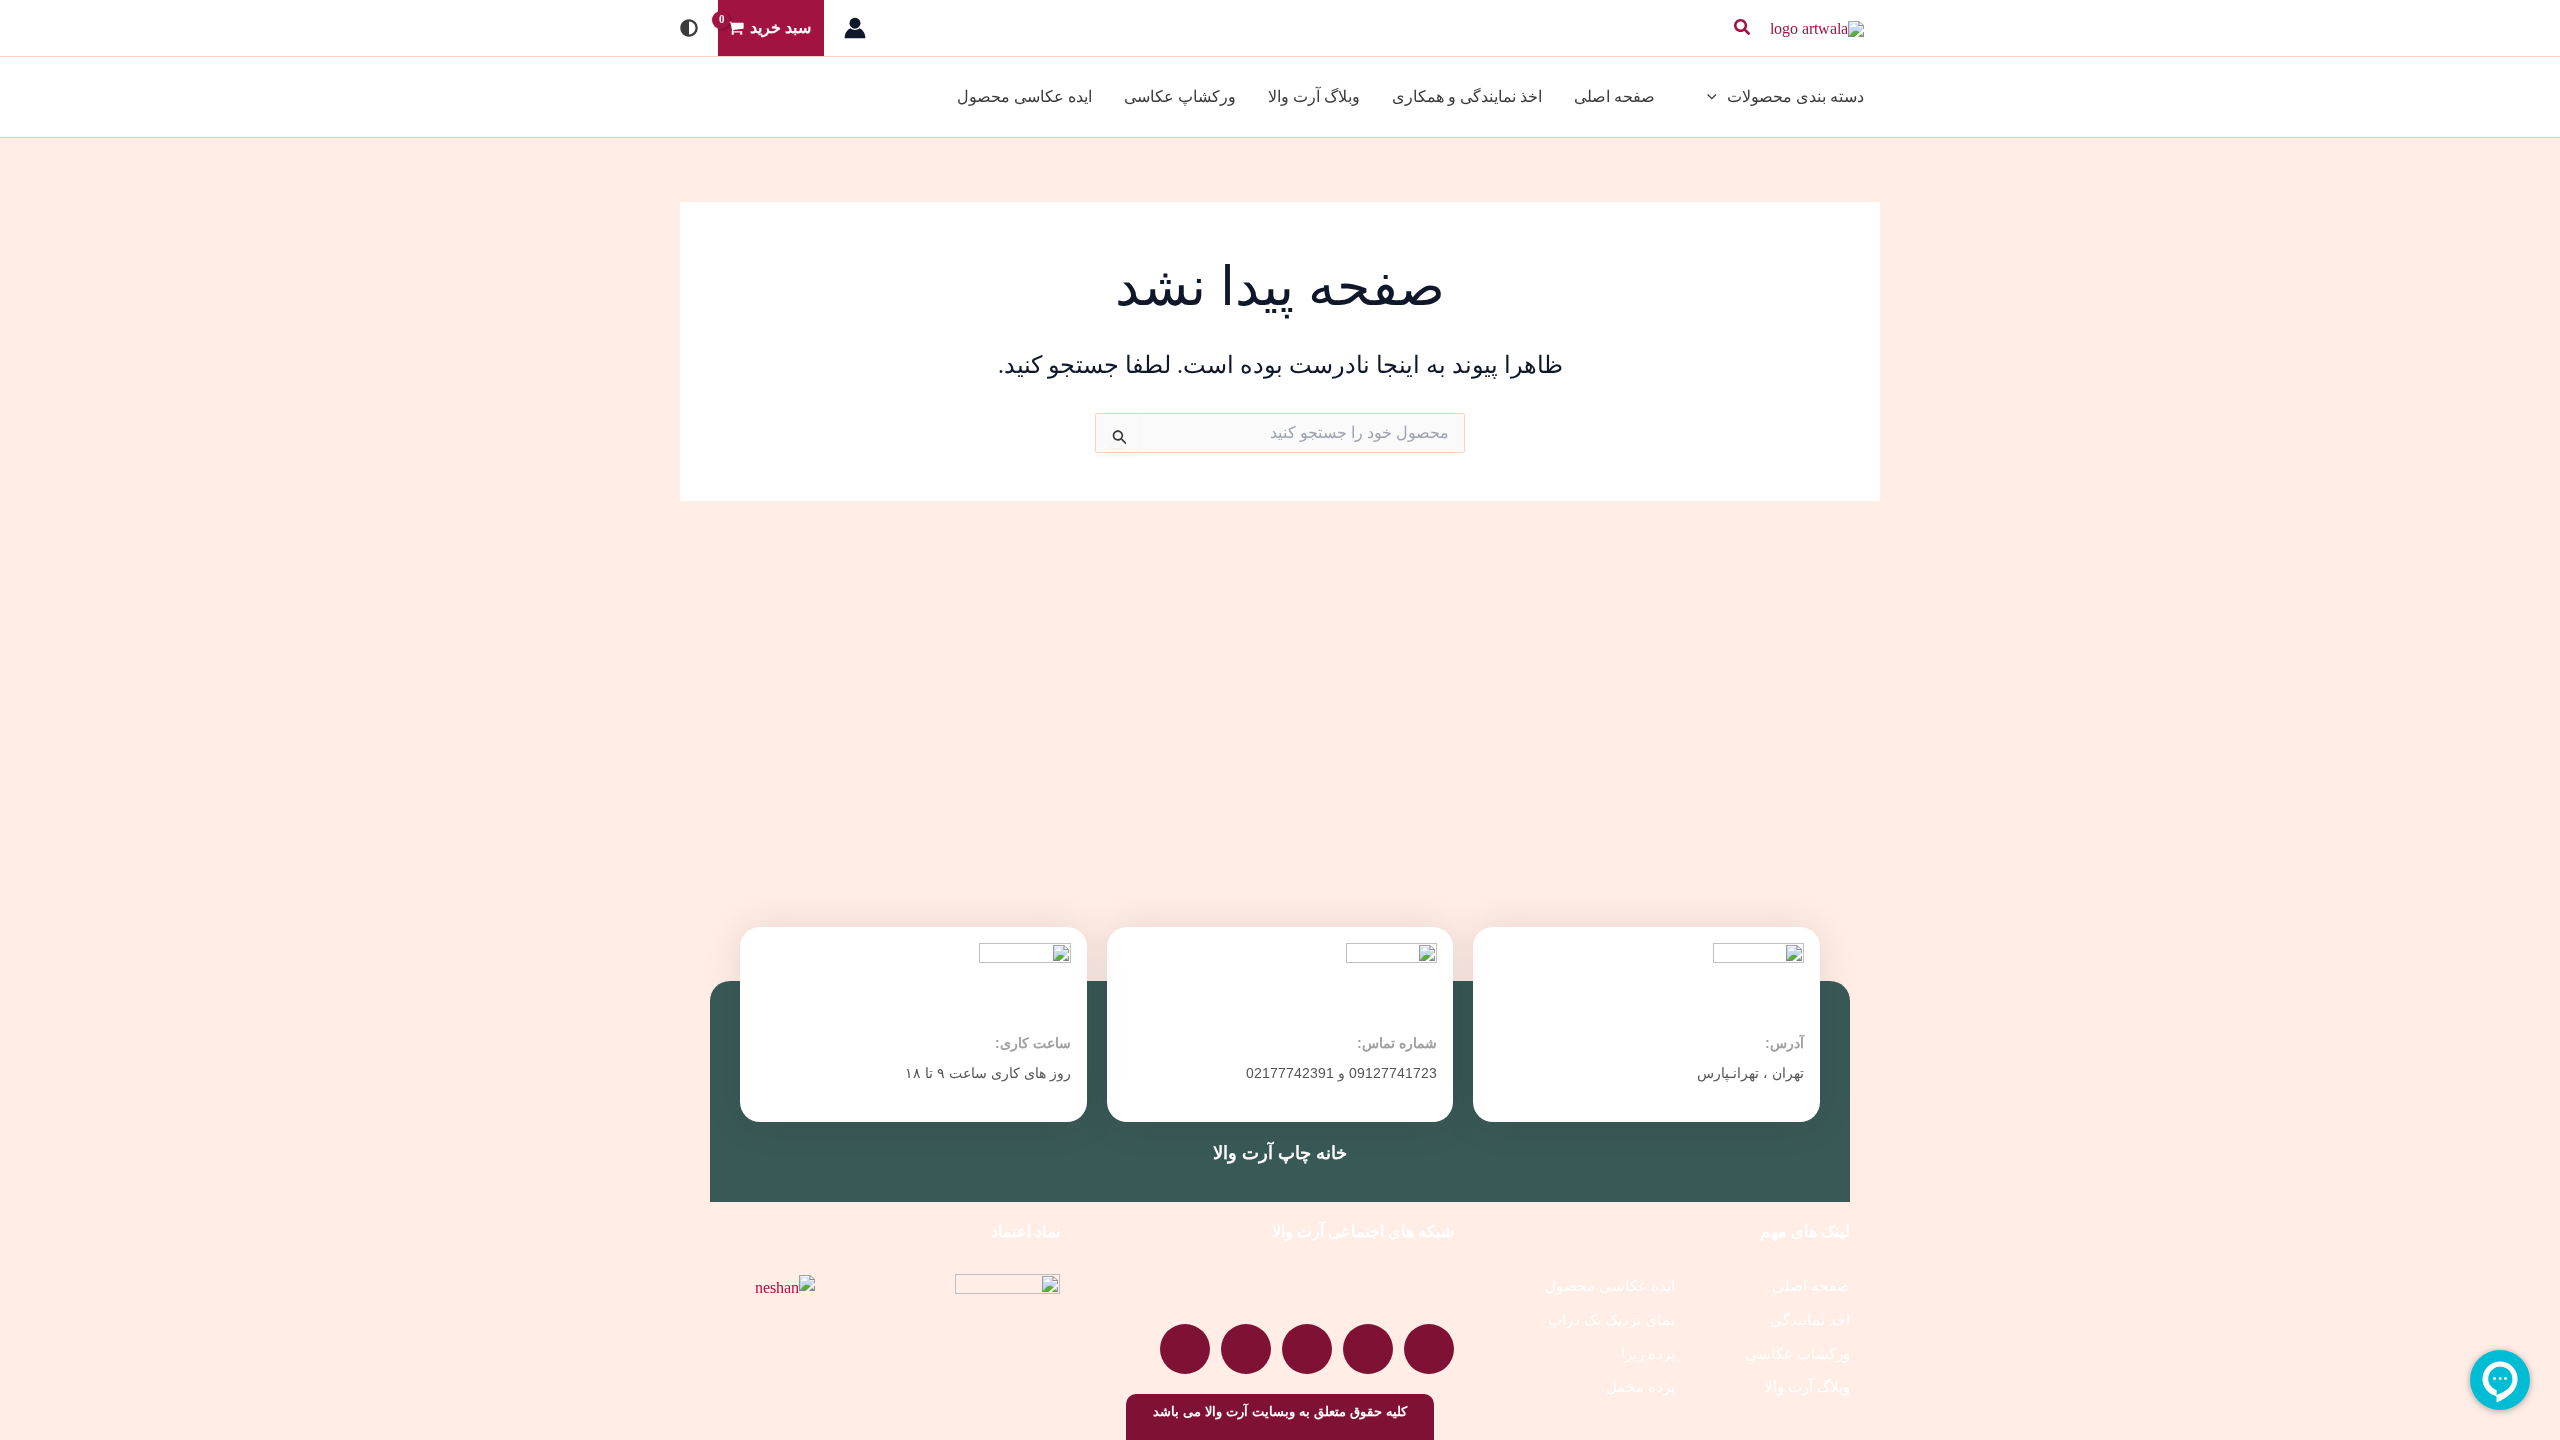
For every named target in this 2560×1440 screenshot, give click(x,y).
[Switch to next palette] (689, 28)
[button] (1741, 28)
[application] (1717, 97)
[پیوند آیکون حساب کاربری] (855, 28)
